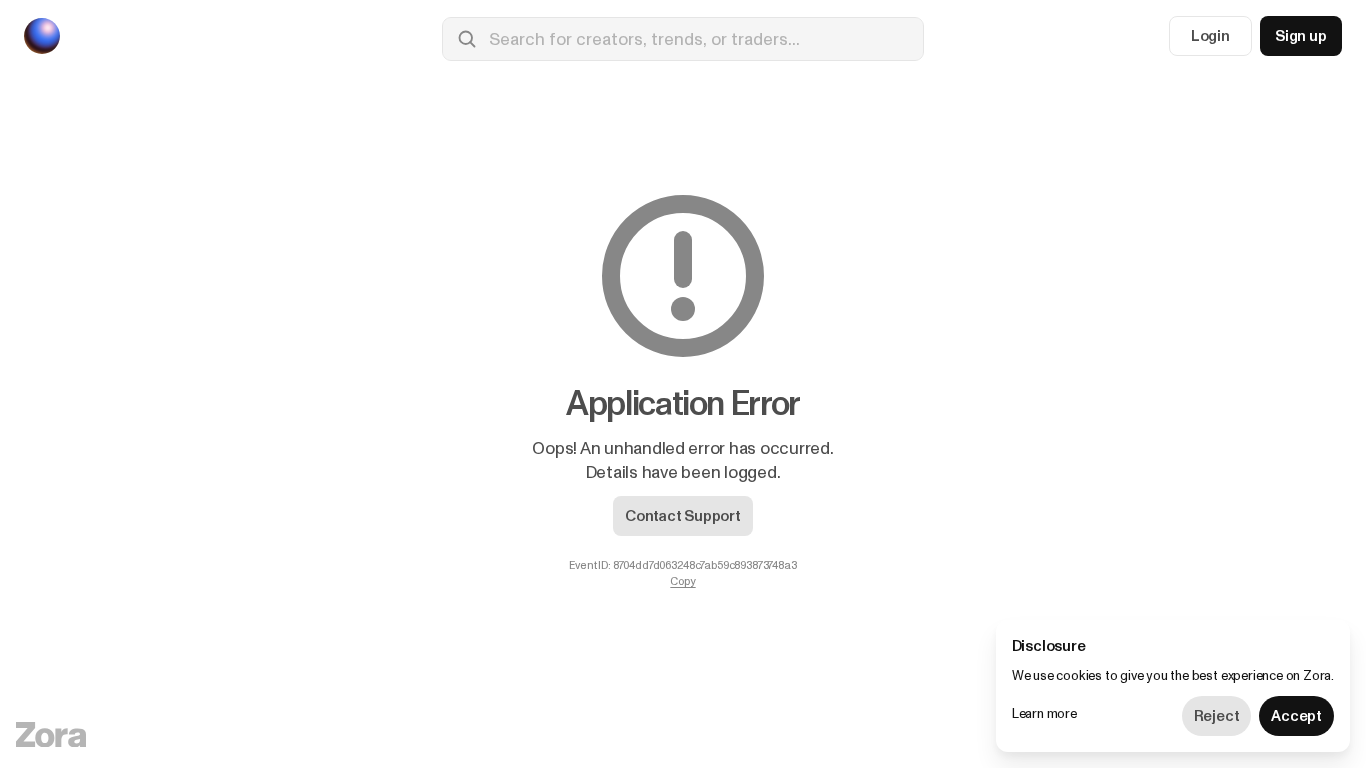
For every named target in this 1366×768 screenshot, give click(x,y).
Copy (682, 582)
